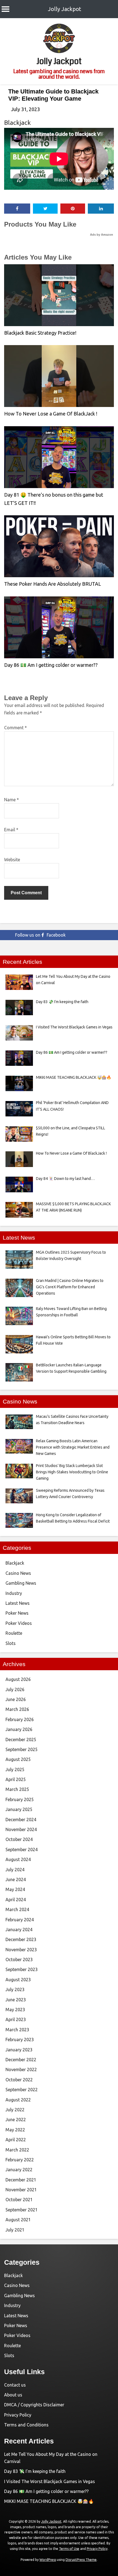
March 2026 (17, 1709)
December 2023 (21, 1939)
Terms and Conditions (26, 2425)
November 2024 (21, 1829)
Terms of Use (69, 2549)
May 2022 (15, 2130)
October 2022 (19, 2080)
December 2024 (21, 1820)
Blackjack (17, 123)
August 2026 (18, 1679)
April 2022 (16, 2140)
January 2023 (19, 2050)
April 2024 (16, 1900)
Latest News (18, 1603)
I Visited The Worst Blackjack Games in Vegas (50, 2481)
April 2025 (16, 1779)
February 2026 (20, 1719)
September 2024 (22, 1850)
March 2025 (17, 1789)
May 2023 (15, 2010)
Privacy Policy (18, 2415)
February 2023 (20, 2040)
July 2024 (15, 1870)
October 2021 (19, 2200)
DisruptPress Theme (81, 2560)
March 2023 (17, 2030)
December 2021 (21, 2180)
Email (11, 830)
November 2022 (21, 2069)
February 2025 (20, 1799)
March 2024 (17, 1909)
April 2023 (16, 2019)
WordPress (48, 2560)
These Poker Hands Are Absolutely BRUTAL (53, 584)
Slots (11, 1643)
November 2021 (21, 2190)
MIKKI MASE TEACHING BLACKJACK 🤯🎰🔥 (49, 2501)
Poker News (17, 1613)
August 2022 (18, 2100)
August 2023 (18, 1980)
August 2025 (18, 1759)
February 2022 (20, 2160)
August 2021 (18, 2220)
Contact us (15, 2385)
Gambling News (21, 1583)
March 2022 (17, 2150)
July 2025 (15, 1769)
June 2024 (16, 1879)
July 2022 (15, 2110)
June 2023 (16, 2000)
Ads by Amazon (102, 235)
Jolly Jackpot (65, 9)
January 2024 (19, 1930)
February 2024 (20, 1920)
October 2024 (19, 1839)
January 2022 (19, 2170)
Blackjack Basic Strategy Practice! (40, 333)
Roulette (14, 1633)
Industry (14, 1593)
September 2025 (22, 1749)
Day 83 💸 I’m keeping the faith (35, 2471)
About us (13, 2395)
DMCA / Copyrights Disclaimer (34, 2405)
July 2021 (15, 2230)
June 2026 (16, 1699)
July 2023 (15, 1989)
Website (12, 860)
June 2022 (16, 2120)
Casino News (18, 1573)
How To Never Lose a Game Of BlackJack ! (51, 414)
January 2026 (19, 1729)
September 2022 (22, 2090)
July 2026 (15, 1689)
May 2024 (15, 1889)
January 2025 (19, 1809)
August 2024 (18, 1859)
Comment (16, 728)
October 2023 (19, 1959)
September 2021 (22, 2210)
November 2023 (21, 1950)
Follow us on (40, 935)
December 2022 (21, 2060)
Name (12, 800)
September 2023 (22, 1969)
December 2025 (21, 1740)
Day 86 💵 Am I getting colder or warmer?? (51, 665)
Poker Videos (19, 1623)
